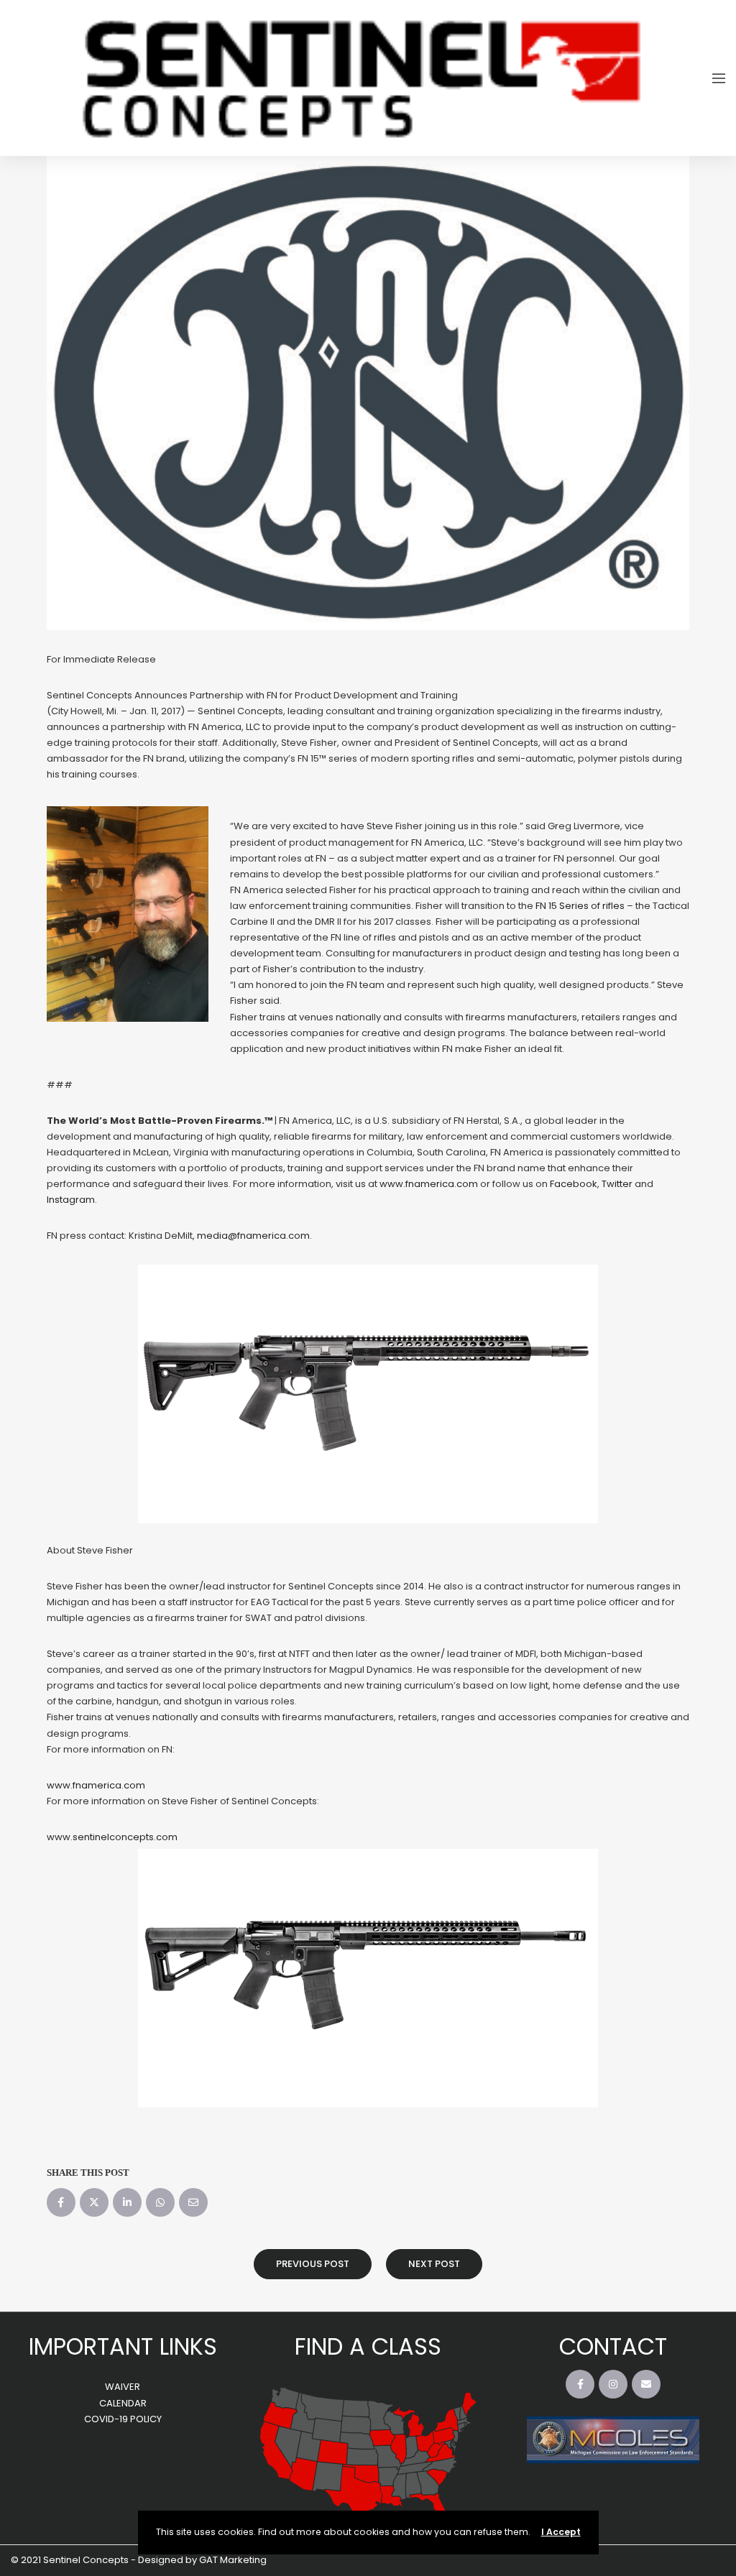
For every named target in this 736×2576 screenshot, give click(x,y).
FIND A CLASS (368, 2346)
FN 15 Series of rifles (580, 906)
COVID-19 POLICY (123, 2419)
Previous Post (313, 2264)
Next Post (434, 2264)
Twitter (617, 1184)
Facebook (574, 1184)
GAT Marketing (233, 2560)
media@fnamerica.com (253, 1236)
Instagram (71, 1200)
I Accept (561, 2532)
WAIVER (123, 2387)
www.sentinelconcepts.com (112, 1837)
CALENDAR (123, 2403)
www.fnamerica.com (429, 1184)
